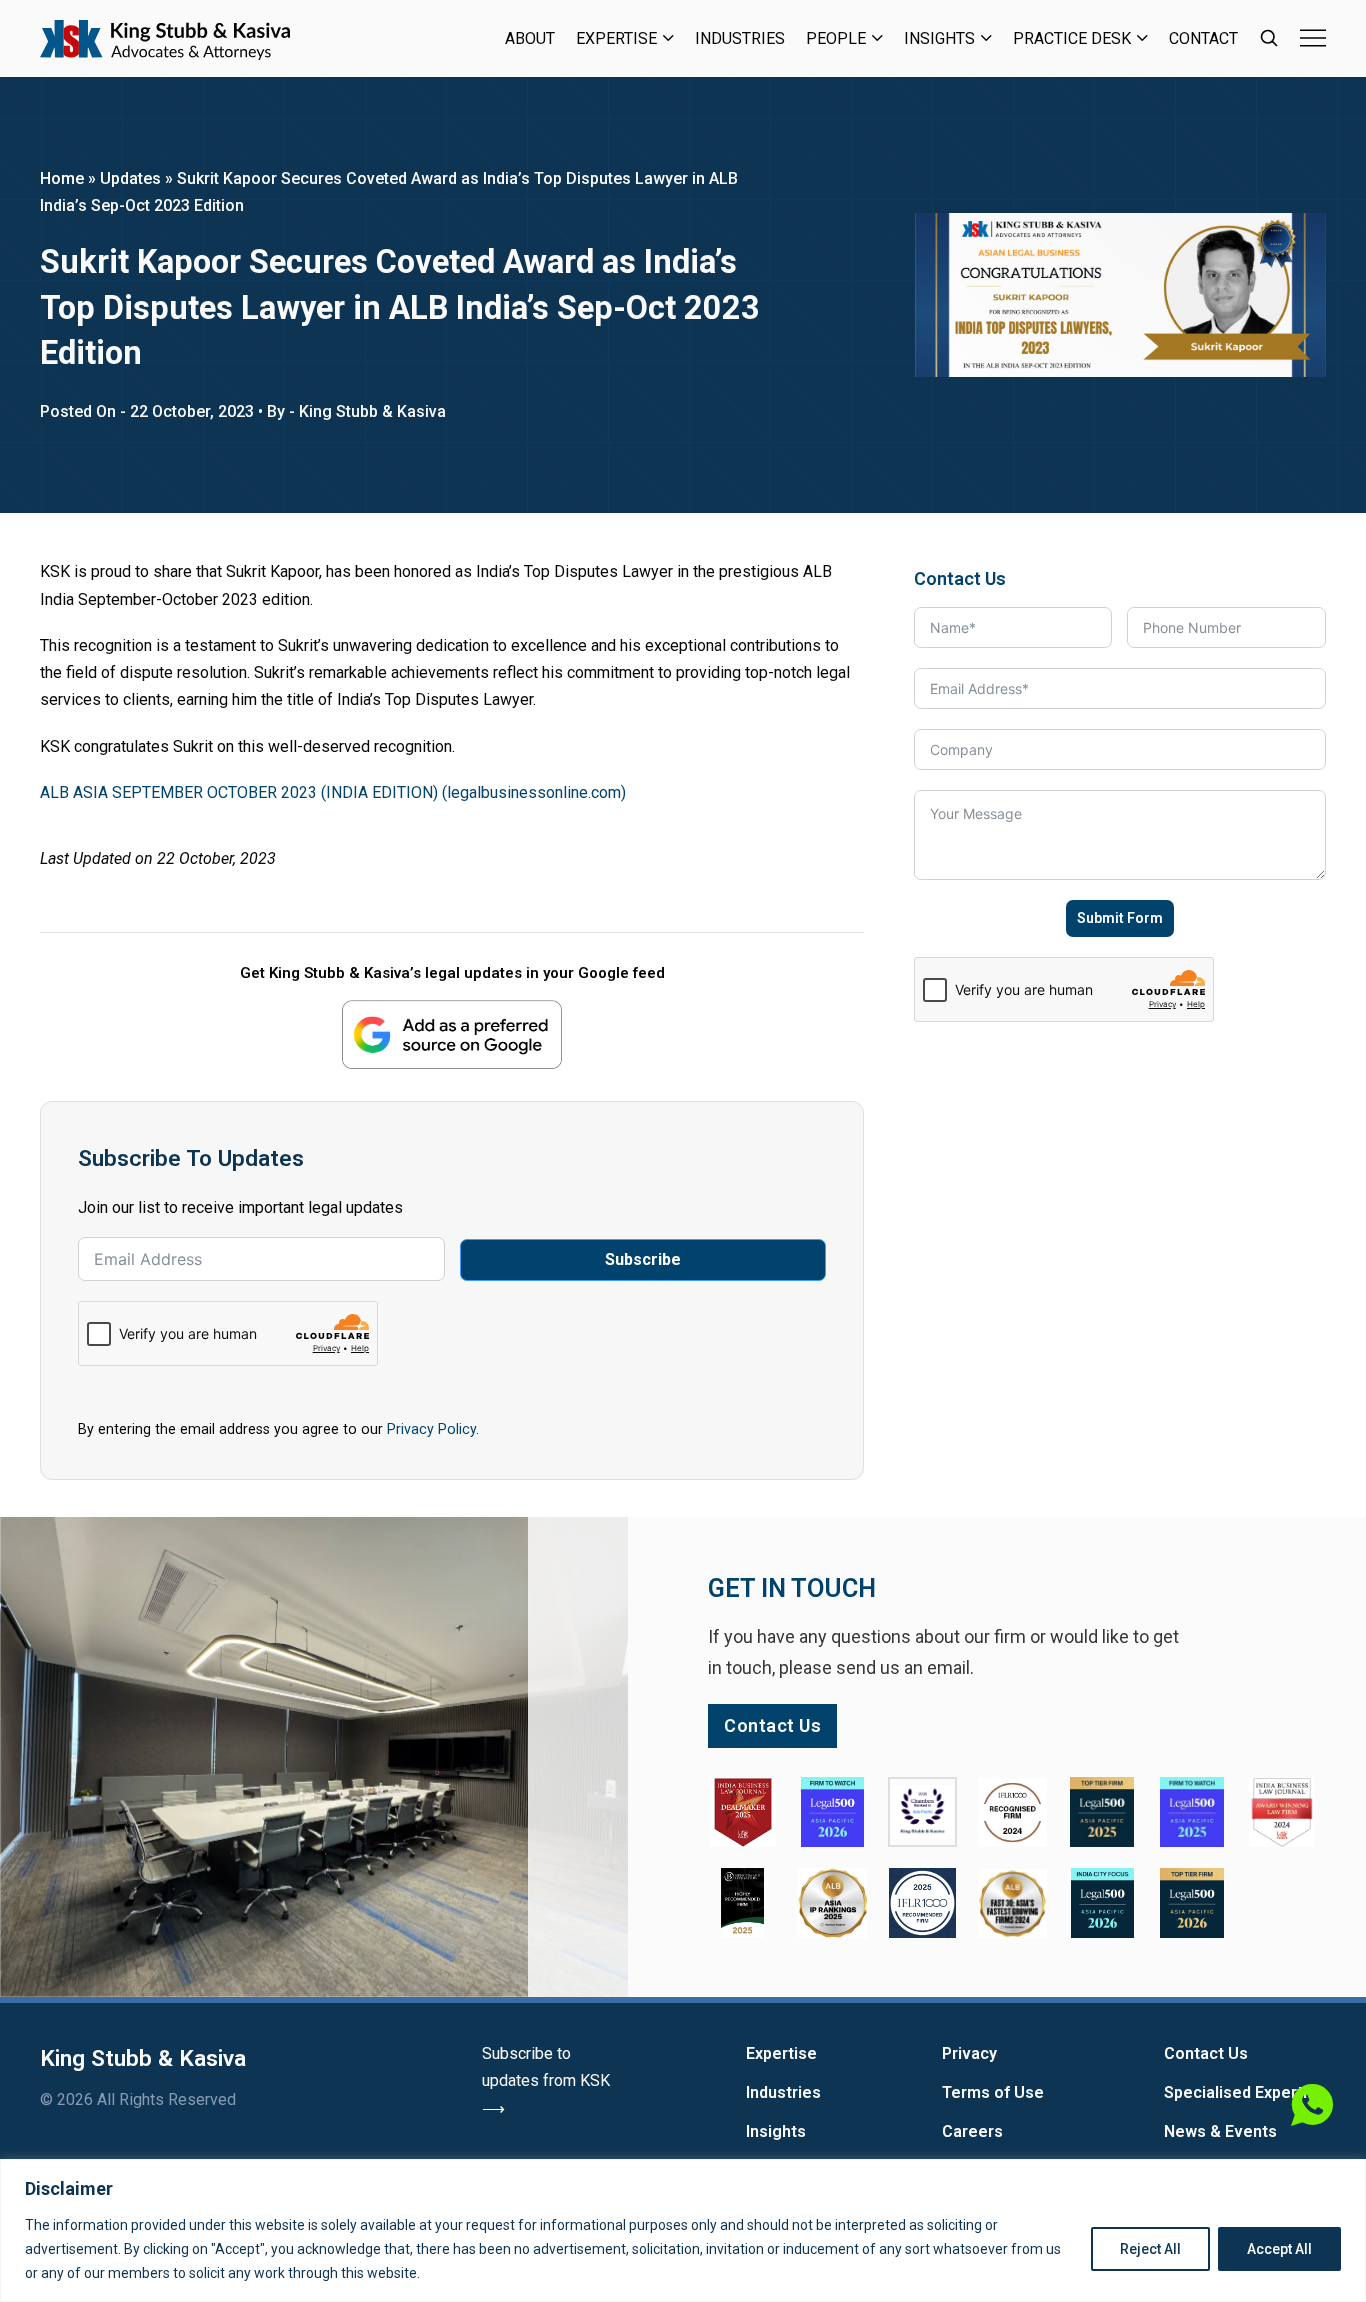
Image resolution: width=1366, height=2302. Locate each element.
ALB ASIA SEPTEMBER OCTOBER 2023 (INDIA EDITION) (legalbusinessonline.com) (333, 792)
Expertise (616, 38)
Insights (939, 38)
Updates (130, 178)
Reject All (1150, 2249)
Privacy (969, 2053)
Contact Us (1206, 2053)
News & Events (1220, 2131)
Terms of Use (993, 2092)
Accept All (1279, 2249)
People (836, 38)
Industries (740, 38)
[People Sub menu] (877, 38)
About (530, 38)
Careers (972, 2131)
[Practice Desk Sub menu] (1142, 38)
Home (62, 178)
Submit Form (1120, 918)
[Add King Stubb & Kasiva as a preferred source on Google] (452, 1034)
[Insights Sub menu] (986, 38)
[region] (683, 2230)
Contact (1203, 38)
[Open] (1313, 38)
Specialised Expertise (1245, 2092)
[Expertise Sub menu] (668, 38)
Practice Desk (1072, 38)
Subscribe (643, 1259)
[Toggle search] (1269, 38)
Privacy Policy (431, 1429)
